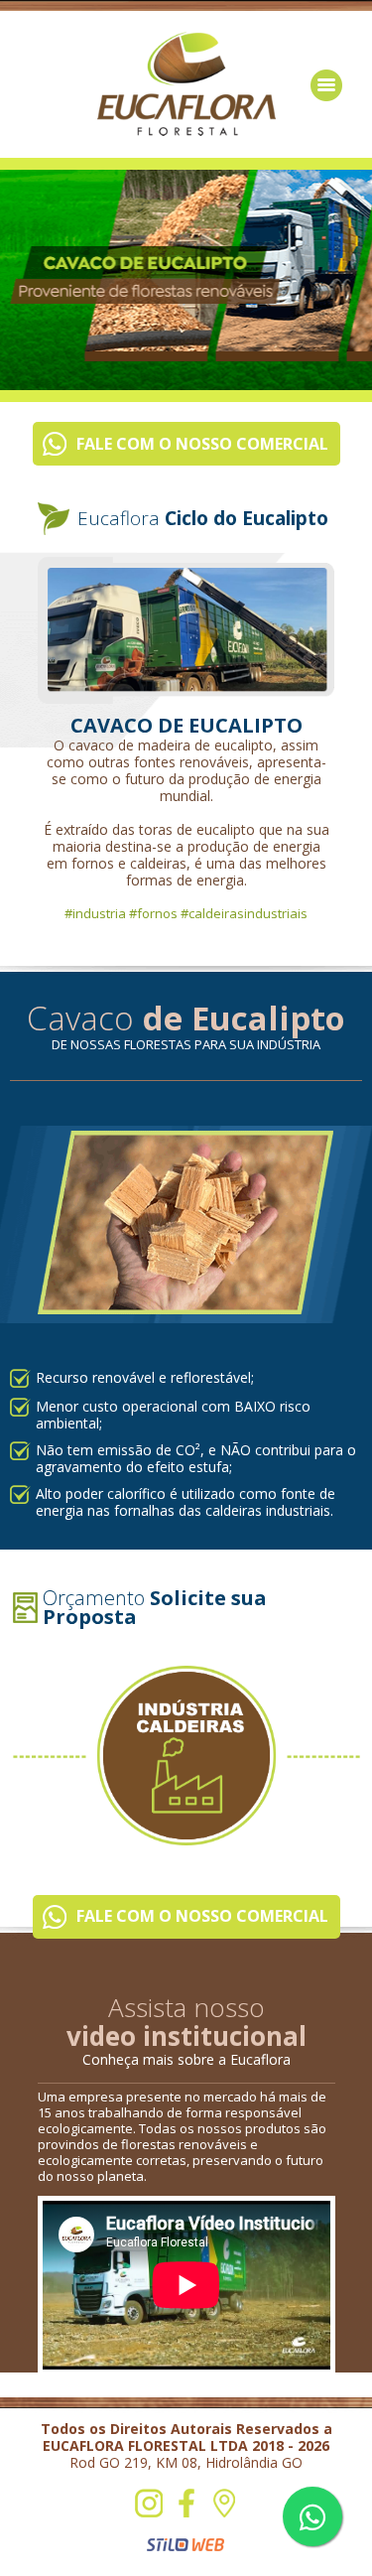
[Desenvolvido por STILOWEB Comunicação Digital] (186, 2545)
